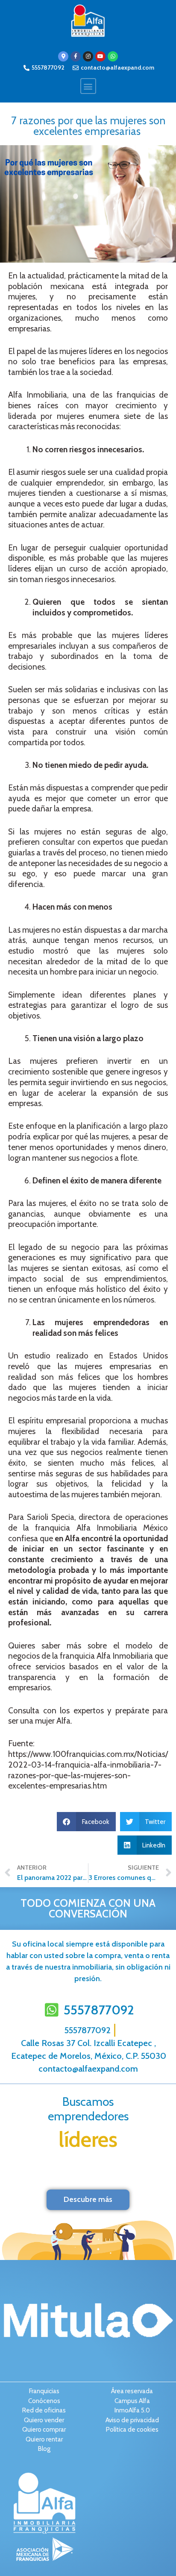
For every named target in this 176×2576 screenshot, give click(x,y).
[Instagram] (88, 56)
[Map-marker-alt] (63, 56)
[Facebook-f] (76, 56)
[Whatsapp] (113, 56)
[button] (88, 86)
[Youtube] (100, 56)
